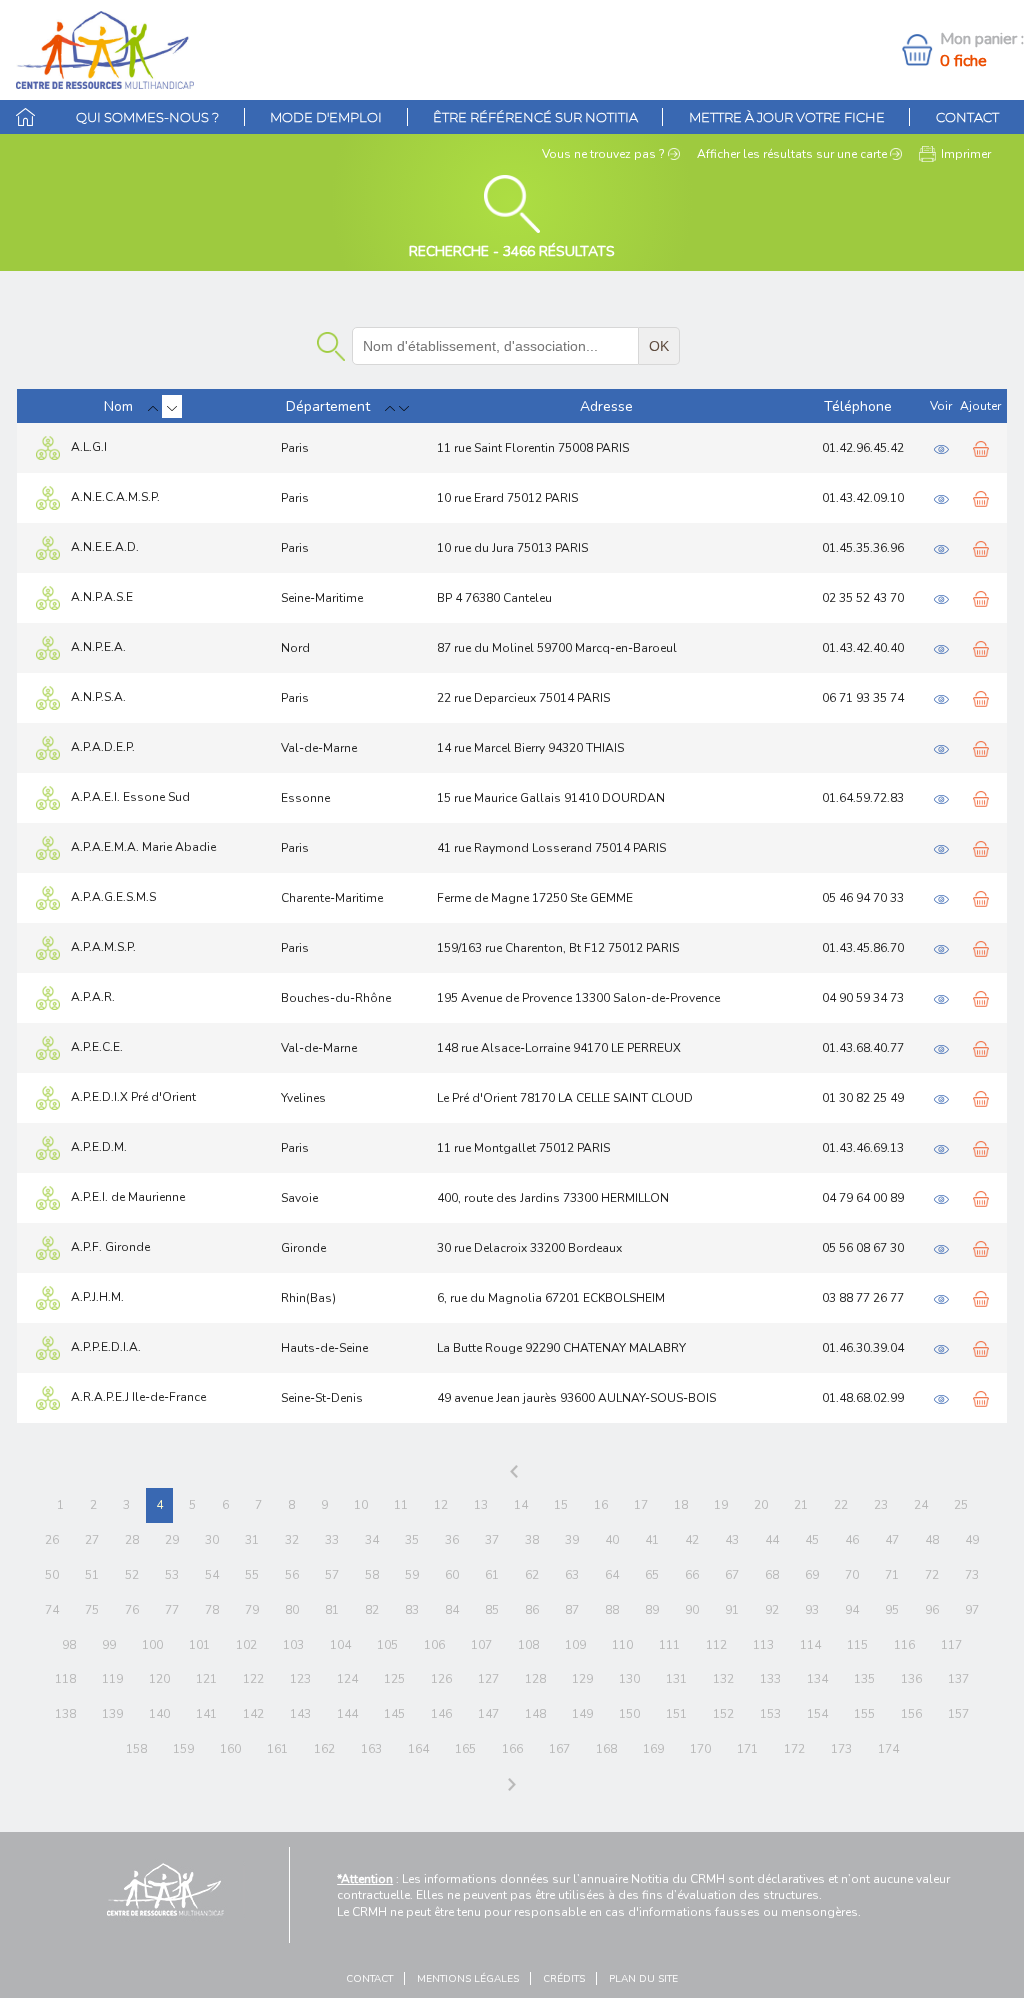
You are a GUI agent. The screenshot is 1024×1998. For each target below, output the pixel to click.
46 (852, 1540)
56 (292, 1575)
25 (961, 1505)
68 (772, 1575)
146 (441, 1714)
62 (532, 1575)
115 (857, 1645)
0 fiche (963, 61)
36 (452, 1540)
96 (932, 1610)
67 (732, 1575)
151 (676, 1714)
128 (535, 1679)
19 (721, 1505)
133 (770, 1679)
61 (492, 1575)
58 (372, 1575)
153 (770, 1714)
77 (172, 1610)
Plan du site (643, 1979)
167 (559, 1749)
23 (881, 1505)
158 (136, 1749)
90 (692, 1610)
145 (394, 1714)
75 (92, 1610)
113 (763, 1645)
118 (65, 1679)
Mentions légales (468, 1979)
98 (69, 1645)
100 (152, 1645)
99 (109, 1645)
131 (676, 1679)
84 (452, 1610)
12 (441, 1505)
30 (212, 1540)
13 (481, 1505)
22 (841, 1505)
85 (492, 1610)
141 (206, 1714)
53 (172, 1575)
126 (441, 1679)
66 (692, 1575)
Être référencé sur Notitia (535, 117)
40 (612, 1540)
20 (761, 1505)
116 (904, 1645)
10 (361, 1505)
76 (132, 1610)
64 (612, 1575)
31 (252, 1540)
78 (212, 1610)
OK (659, 346)
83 (412, 1610)
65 (652, 1575)
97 (972, 1610)
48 (932, 1540)
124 (347, 1679)
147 (488, 1714)
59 (412, 1575)
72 (932, 1575)
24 (921, 1505)
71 (892, 1575)
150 (629, 1714)
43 (732, 1540)
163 (371, 1749)
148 (535, 1714)
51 (92, 1575)
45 (812, 1540)
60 (452, 1575)
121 (206, 1679)
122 (253, 1679)
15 (561, 1505)
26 (52, 1540)
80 (292, 1610)
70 (852, 1575)
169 (653, 1749)
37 (492, 1540)
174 (888, 1749)
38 (532, 1540)
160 (230, 1749)
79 (252, 1610)
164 (418, 1749)
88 (612, 1610)
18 (681, 1505)
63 (572, 1575)
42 (692, 1540)
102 (246, 1645)
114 (810, 1645)
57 (332, 1575)
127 (488, 1679)
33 (332, 1540)
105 (387, 1645)
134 (817, 1679)
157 (958, 1714)
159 (183, 1749)
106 (434, 1645)
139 (112, 1714)
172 (794, 1749)
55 (252, 1575)
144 (347, 1714)
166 (512, 1749)
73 (972, 1575)
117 (951, 1645)
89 (652, 1610)
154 (817, 1714)
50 (52, 1575)
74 (52, 1610)
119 (112, 1679)
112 (716, 1645)
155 (864, 1714)
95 (892, 1610)
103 (293, 1645)
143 (300, 1714)
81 (332, 1610)
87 (572, 1610)
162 (324, 1749)
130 (629, 1679)
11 (401, 1505)
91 (732, 1610)
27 (92, 1540)
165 (465, 1749)
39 (572, 1540)
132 (723, 1679)
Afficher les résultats (792, 154)
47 (892, 1540)
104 (340, 1645)
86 (532, 1610)
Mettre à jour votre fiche (787, 117)
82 (372, 1610)
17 (641, 1505)
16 (601, 1505)
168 (606, 1749)
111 (669, 1645)
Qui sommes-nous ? (147, 117)
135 (864, 1679)
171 (747, 1749)
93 (812, 1610)
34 (372, 1540)
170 (700, 1749)
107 (481, 1645)
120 (159, 1679)
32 (292, 1540)
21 (801, 1505)
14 (521, 1505)
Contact (967, 117)
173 (841, 1749)
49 (972, 1540)
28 (132, 1540)
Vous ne (603, 154)
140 (159, 1714)
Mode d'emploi (326, 117)
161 (277, 1749)
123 (300, 1679)
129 (582, 1679)
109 (575, 1645)
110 (622, 1645)
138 (65, 1714)
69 (812, 1575)
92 (772, 1610)
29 (172, 1540)
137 (958, 1679)
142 (253, 1714)
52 (132, 1575)
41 (652, 1540)
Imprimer (966, 154)
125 (394, 1679)
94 (852, 1610)
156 (911, 1714)
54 (212, 1575)
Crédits (564, 1979)
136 (911, 1679)
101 (199, 1645)
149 (582, 1714)
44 (772, 1540)
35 (412, 1540)
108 (528, 1645)
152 (723, 1714)
